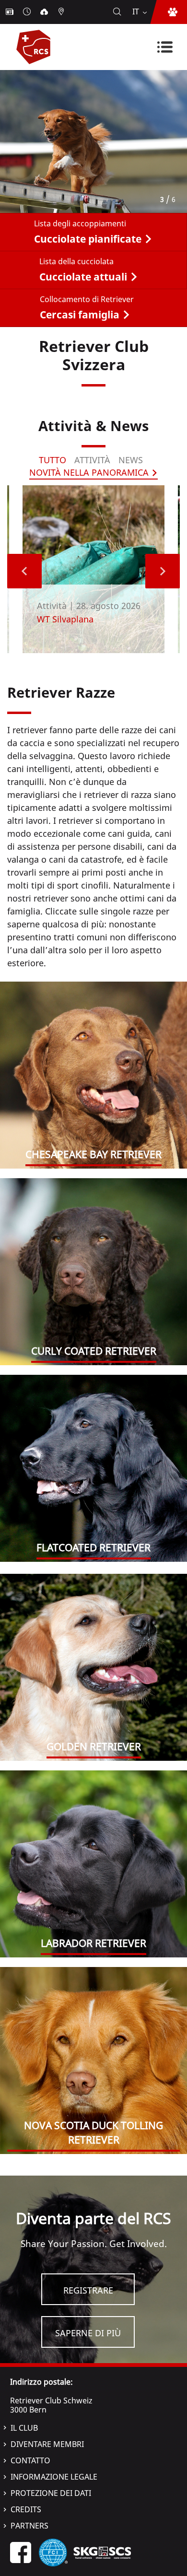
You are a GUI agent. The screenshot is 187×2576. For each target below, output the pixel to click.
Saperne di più (88, 2333)
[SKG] (102, 2552)
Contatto (30, 2460)
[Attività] (28, 12)
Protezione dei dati (51, 2493)
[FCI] (53, 2552)
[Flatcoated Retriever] (93, 1468)
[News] (11, 12)
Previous (24, 571)
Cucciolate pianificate (88, 239)
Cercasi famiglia (80, 315)
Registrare (88, 2290)
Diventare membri (47, 2444)
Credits (26, 2509)
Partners (29, 2526)
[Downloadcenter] (45, 12)
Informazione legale (54, 2477)
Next (163, 571)
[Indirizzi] (62, 12)
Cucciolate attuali (83, 277)
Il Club (24, 2428)
